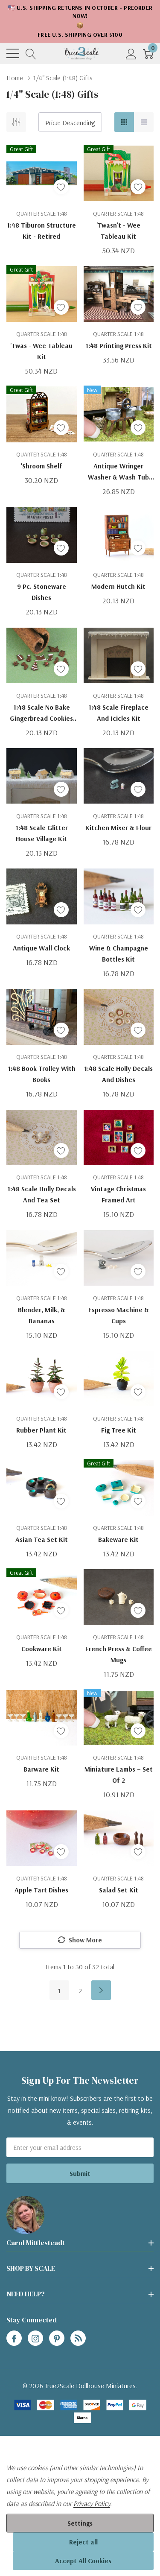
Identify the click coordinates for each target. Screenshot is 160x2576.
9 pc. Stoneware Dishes (42, 592)
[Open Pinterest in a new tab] (57, 2339)
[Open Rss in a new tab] (78, 2339)
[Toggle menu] (13, 53)
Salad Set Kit (119, 1890)
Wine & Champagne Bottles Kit (119, 953)
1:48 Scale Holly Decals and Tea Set (42, 1194)
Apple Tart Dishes (41, 1890)
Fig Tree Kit (119, 1430)
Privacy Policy (92, 2503)
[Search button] (31, 53)
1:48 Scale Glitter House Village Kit (42, 833)
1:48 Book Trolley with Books (42, 1074)
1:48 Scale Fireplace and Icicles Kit (118, 713)
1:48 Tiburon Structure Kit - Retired (41, 231)
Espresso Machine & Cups (119, 1315)
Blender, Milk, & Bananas (42, 1315)
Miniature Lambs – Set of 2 (119, 1775)
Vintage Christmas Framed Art (118, 1194)
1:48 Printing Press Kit (119, 345)
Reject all (83, 2542)
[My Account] (131, 53)
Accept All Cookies (83, 2561)
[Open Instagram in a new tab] (35, 2339)
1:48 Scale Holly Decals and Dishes (118, 1074)
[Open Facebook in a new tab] (14, 2339)
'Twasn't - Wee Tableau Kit (118, 231)
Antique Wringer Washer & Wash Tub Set (118, 472)
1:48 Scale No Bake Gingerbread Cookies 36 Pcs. (41, 713)
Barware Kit (41, 1769)
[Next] (101, 1990)
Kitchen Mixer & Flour (118, 827)
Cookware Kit (42, 1649)
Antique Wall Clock (41, 948)
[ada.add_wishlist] (61, 187)
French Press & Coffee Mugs (119, 1654)
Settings (80, 2523)
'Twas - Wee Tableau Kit (41, 351)
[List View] (144, 122)
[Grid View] (124, 122)
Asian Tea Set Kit (42, 1539)
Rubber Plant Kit (41, 1430)
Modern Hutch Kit (118, 586)
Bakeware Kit (118, 1539)
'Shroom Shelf (42, 466)
